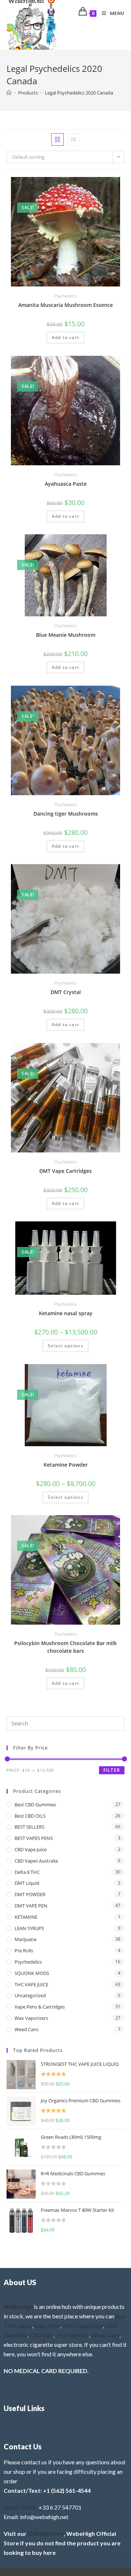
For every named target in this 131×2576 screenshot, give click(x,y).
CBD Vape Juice (31, 1849)
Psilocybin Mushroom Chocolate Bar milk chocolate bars (65, 1647)
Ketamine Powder (66, 1465)
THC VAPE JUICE (31, 1984)
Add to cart (65, 337)
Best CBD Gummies (35, 1805)
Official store (46, 2533)
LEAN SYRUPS (29, 1928)
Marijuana (25, 1939)
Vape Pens (47, 2325)
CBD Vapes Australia (36, 1861)
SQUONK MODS (32, 1973)
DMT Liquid (27, 1883)
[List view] (74, 139)
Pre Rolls (24, 1951)
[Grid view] (57, 139)
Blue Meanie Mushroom (66, 635)
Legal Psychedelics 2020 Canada (79, 93)
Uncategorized (30, 1995)
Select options (65, 1346)
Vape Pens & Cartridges (40, 2007)
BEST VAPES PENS (34, 1838)
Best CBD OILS (30, 1816)
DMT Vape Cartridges (65, 1171)
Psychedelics (65, 296)
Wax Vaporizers (31, 2018)
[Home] (9, 93)
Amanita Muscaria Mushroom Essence (65, 305)
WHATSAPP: (21, 2507)
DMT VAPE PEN (31, 1906)
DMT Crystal (66, 992)
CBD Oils (41, 2335)
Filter (112, 1770)
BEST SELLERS (29, 1827)
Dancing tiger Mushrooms (66, 814)
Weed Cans (27, 2029)
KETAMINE (26, 1917)
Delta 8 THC (27, 1872)
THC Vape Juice (82, 2325)
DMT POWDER (30, 1894)
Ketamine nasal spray (66, 1313)
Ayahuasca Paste (66, 484)
